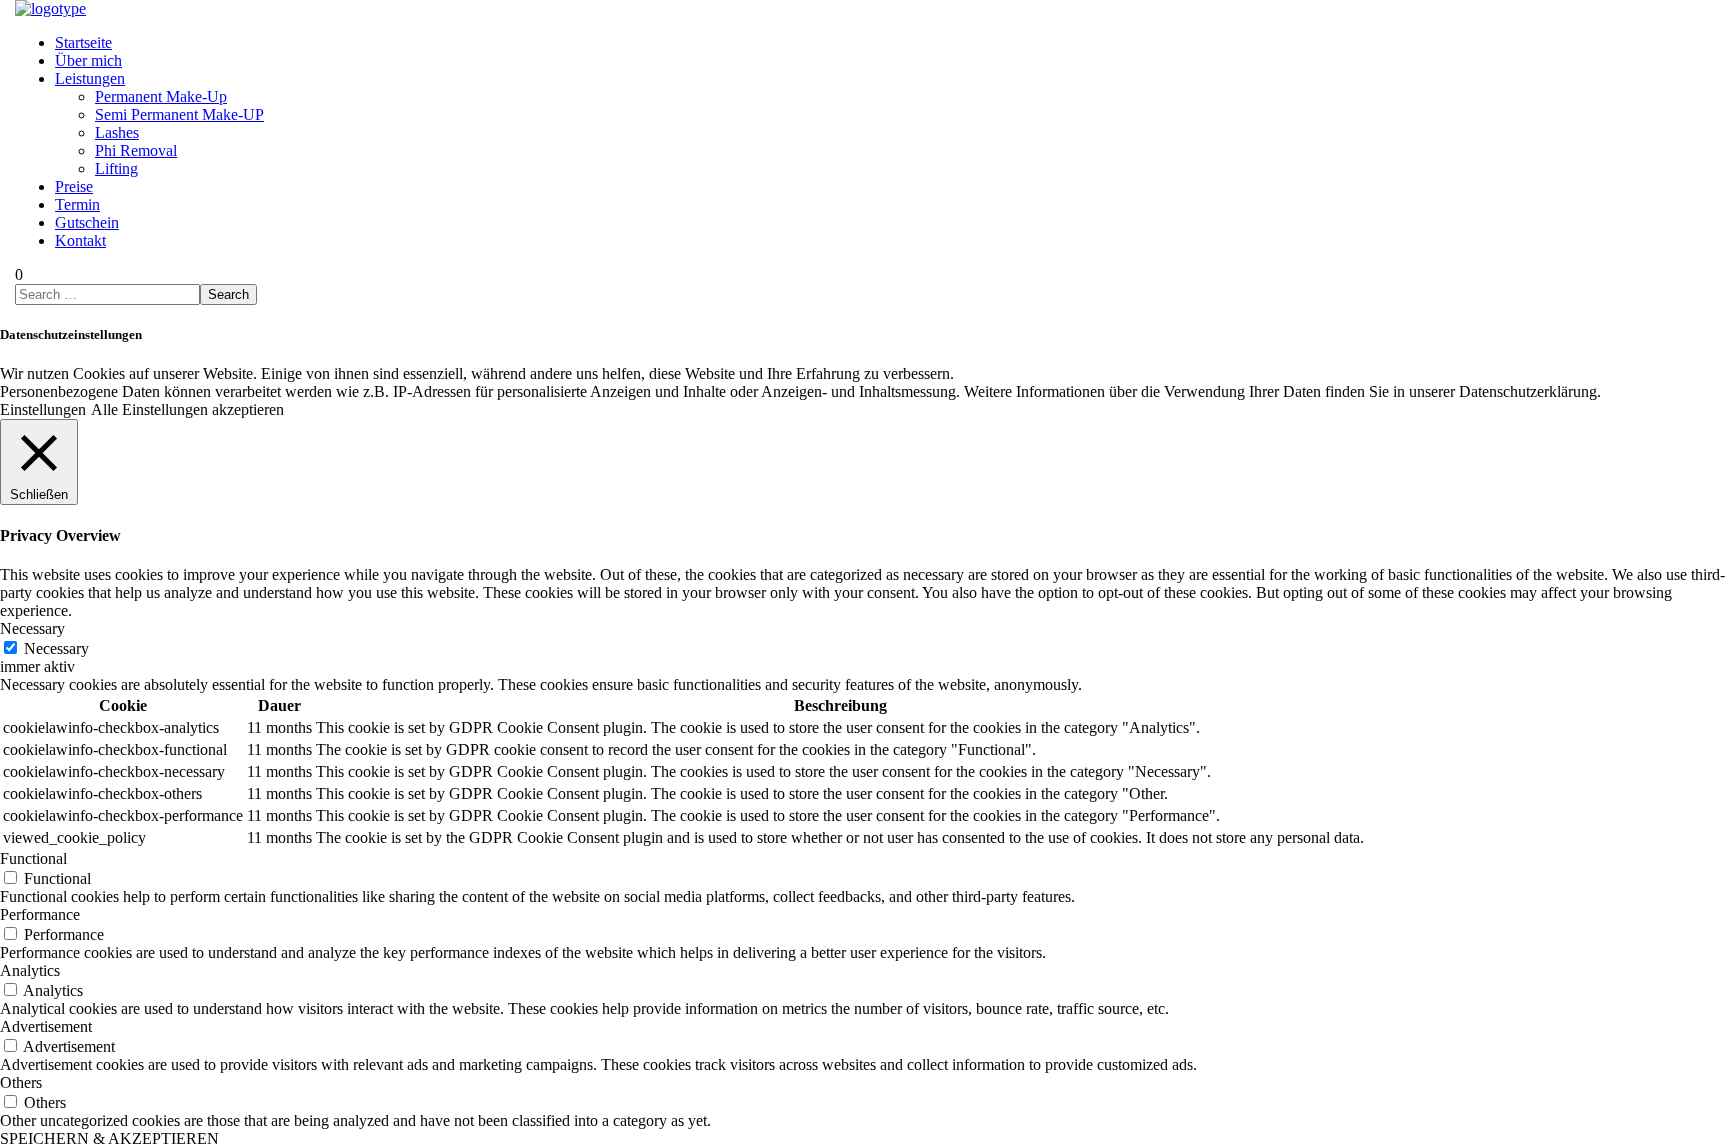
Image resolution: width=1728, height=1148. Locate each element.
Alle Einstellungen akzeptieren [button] (187, 409)
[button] (19, 274)
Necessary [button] (32, 628)
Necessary (56, 648)
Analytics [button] (30, 970)
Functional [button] (33, 858)
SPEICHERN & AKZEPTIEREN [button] (109, 1138)
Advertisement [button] (46, 1026)
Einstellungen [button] (43, 409)
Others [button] (21, 1082)
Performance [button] (40, 914)
